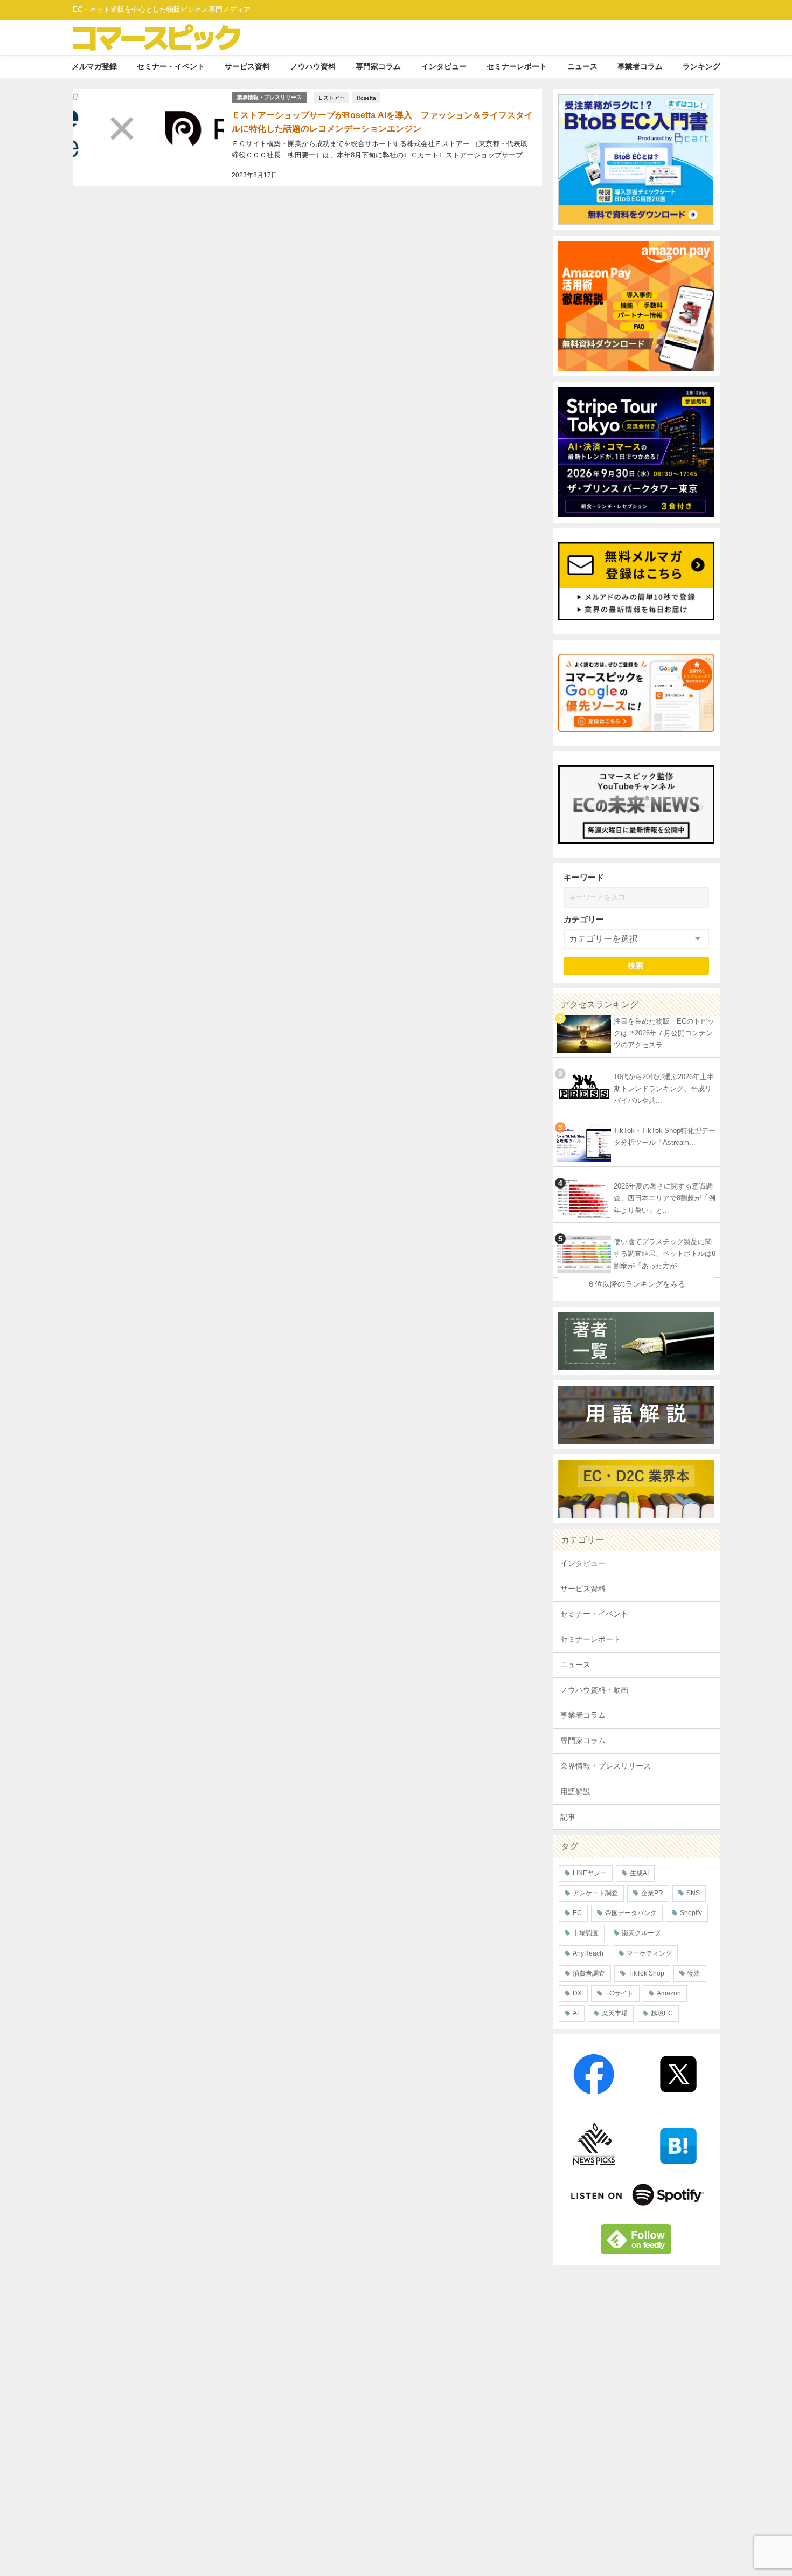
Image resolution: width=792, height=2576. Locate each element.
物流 (694, 1973)
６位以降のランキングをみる (636, 1284)
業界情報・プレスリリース (269, 97)
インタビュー (444, 66)
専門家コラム (378, 66)
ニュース (582, 66)
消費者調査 (589, 1973)
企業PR (652, 1893)
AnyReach (588, 1953)
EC (577, 1913)
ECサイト (619, 1993)
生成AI (639, 1873)
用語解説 (575, 1792)
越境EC (662, 2013)
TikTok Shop (646, 1973)
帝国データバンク (631, 1913)
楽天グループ (641, 1933)
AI (576, 2013)
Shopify (691, 1913)
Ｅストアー (331, 98)
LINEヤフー (590, 1873)
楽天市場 (615, 2013)
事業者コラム (640, 66)
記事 (568, 1817)
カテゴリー (584, 919)
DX (577, 1993)
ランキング (701, 66)
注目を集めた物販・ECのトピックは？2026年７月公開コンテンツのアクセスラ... (664, 1033)
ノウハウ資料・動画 (594, 1690)
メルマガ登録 (94, 66)
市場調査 (586, 1933)
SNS (693, 1893)
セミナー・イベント (171, 66)
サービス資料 (247, 66)
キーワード (584, 877)
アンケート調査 (595, 1893)
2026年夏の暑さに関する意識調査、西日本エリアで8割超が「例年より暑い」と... (665, 1198)
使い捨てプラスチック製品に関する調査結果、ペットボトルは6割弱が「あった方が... (665, 1254)
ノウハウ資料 (313, 66)
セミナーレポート (517, 66)
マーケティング (649, 1953)
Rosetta (366, 98)
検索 (636, 965)
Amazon (669, 1993)
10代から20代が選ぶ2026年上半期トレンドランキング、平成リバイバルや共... (664, 1089)
